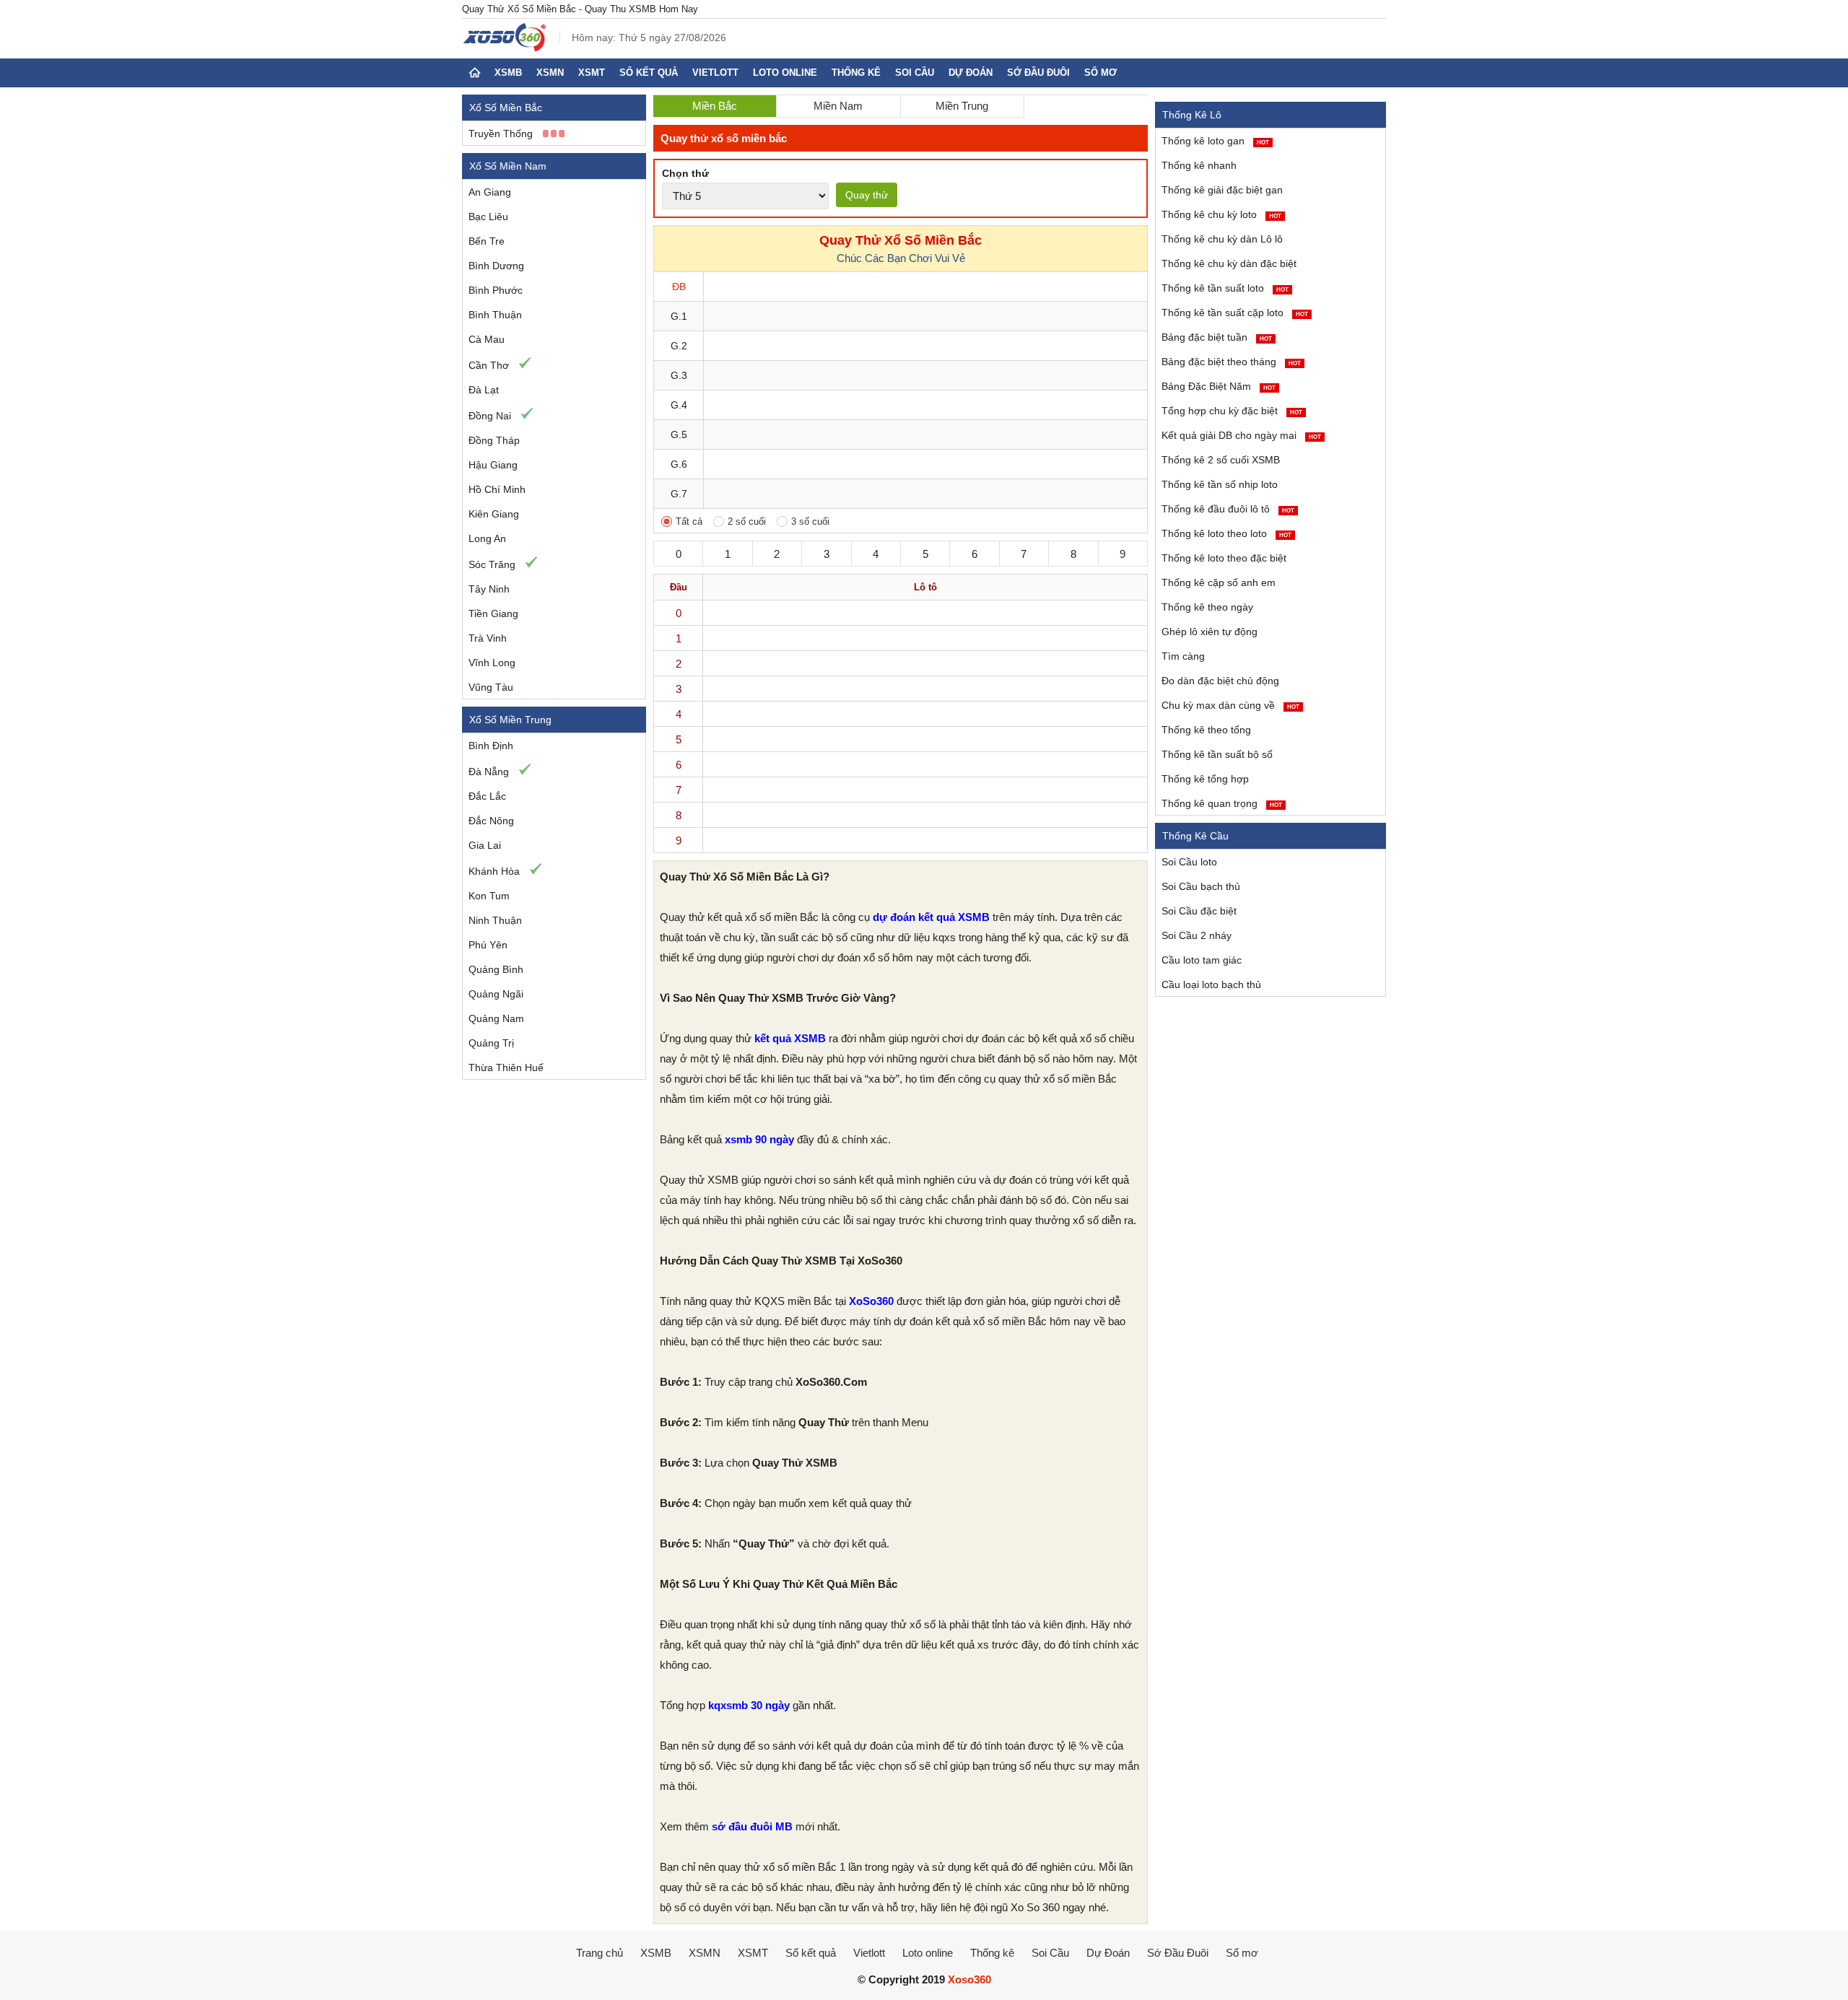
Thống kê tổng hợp (1205, 779)
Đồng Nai (490, 416)
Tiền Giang (493, 613)
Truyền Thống (501, 134)
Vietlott (715, 73)
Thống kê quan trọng (1222, 803)
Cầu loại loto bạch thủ (1211, 984)
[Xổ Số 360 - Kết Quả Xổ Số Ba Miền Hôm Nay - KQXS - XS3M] (505, 48)
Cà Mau (487, 339)
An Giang (490, 192)
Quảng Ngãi (496, 994)
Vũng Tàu (491, 687)
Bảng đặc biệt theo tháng (1231, 362)
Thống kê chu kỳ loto (1221, 214)
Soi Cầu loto (1189, 862)
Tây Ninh (489, 589)
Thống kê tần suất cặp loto (1235, 313)
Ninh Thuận (495, 920)
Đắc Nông (491, 821)
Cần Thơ (489, 365)
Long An (487, 538)
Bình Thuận (495, 315)
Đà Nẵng (489, 772)
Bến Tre (487, 241)
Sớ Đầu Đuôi (1038, 73)
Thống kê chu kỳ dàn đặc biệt (1229, 263)
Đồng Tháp (494, 440)
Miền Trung (962, 106)
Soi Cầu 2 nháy (1197, 935)
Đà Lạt (484, 390)
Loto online (785, 73)
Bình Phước (496, 290)
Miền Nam (838, 106)
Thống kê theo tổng (1206, 730)
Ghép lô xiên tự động (1210, 632)
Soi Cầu (915, 73)
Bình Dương (496, 266)
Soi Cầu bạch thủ (1201, 886)
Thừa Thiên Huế (506, 1067)
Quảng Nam (496, 1018)
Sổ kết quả (649, 73)
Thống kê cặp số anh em (1219, 582)
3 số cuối (810, 521)
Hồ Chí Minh (497, 489)
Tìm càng (1183, 656)
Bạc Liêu (488, 217)
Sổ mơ (1100, 73)
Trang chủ (600, 1953)
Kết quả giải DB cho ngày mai (1241, 435)
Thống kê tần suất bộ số (1217, 754)
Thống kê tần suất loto (1225, 288)
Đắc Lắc (487, 796)
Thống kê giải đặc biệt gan (1222, 190)
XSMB (508, 73)
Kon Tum (489, 896)
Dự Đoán (971, 73)
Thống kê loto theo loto (1226, 533)
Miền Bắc (715, 106)
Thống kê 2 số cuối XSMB (1221, 460)
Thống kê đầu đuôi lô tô (1228, 509)
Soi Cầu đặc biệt (1199, 911)
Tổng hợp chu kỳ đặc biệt (1232, 411)
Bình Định (491, 746)
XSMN (550, 73)
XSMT (592, 73)
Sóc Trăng (492, 564)
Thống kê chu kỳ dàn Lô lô (1222, 239)
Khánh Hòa (494, 871)
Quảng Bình (496, 969)
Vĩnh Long (492, 663)
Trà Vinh (488, 638)
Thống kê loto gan (1215, 141)
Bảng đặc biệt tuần (1217, 337)
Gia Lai (485, 845)
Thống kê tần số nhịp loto (1220, 484)
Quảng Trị (491, 1043)
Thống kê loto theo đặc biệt (1224, 558)
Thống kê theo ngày (1207, 607)
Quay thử (867, 195)
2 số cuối (747, 521)
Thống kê (856, 73)
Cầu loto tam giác (1202, 960)
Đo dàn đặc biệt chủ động (1220, 681)
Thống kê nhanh (1199, 165)
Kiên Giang (494, 514)
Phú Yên (488, 945)
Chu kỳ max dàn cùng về (1230, 705)
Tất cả (689, 521)
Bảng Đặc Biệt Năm (1219, 386)
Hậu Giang (493, 465)
